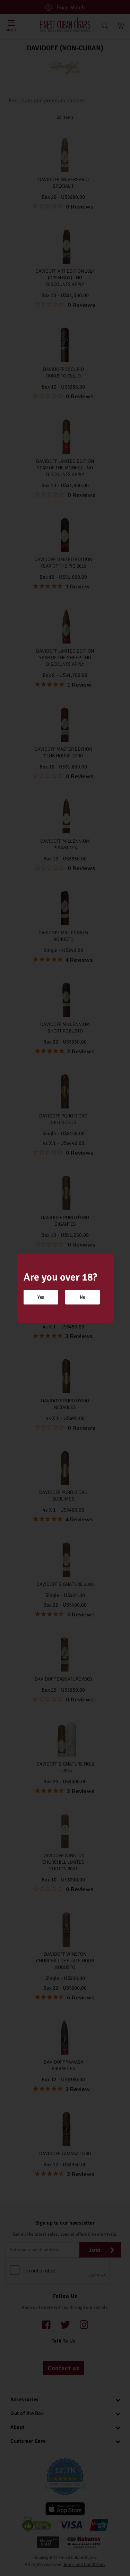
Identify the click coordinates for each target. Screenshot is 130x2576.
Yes (41, 1297)
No (83, 1297)
